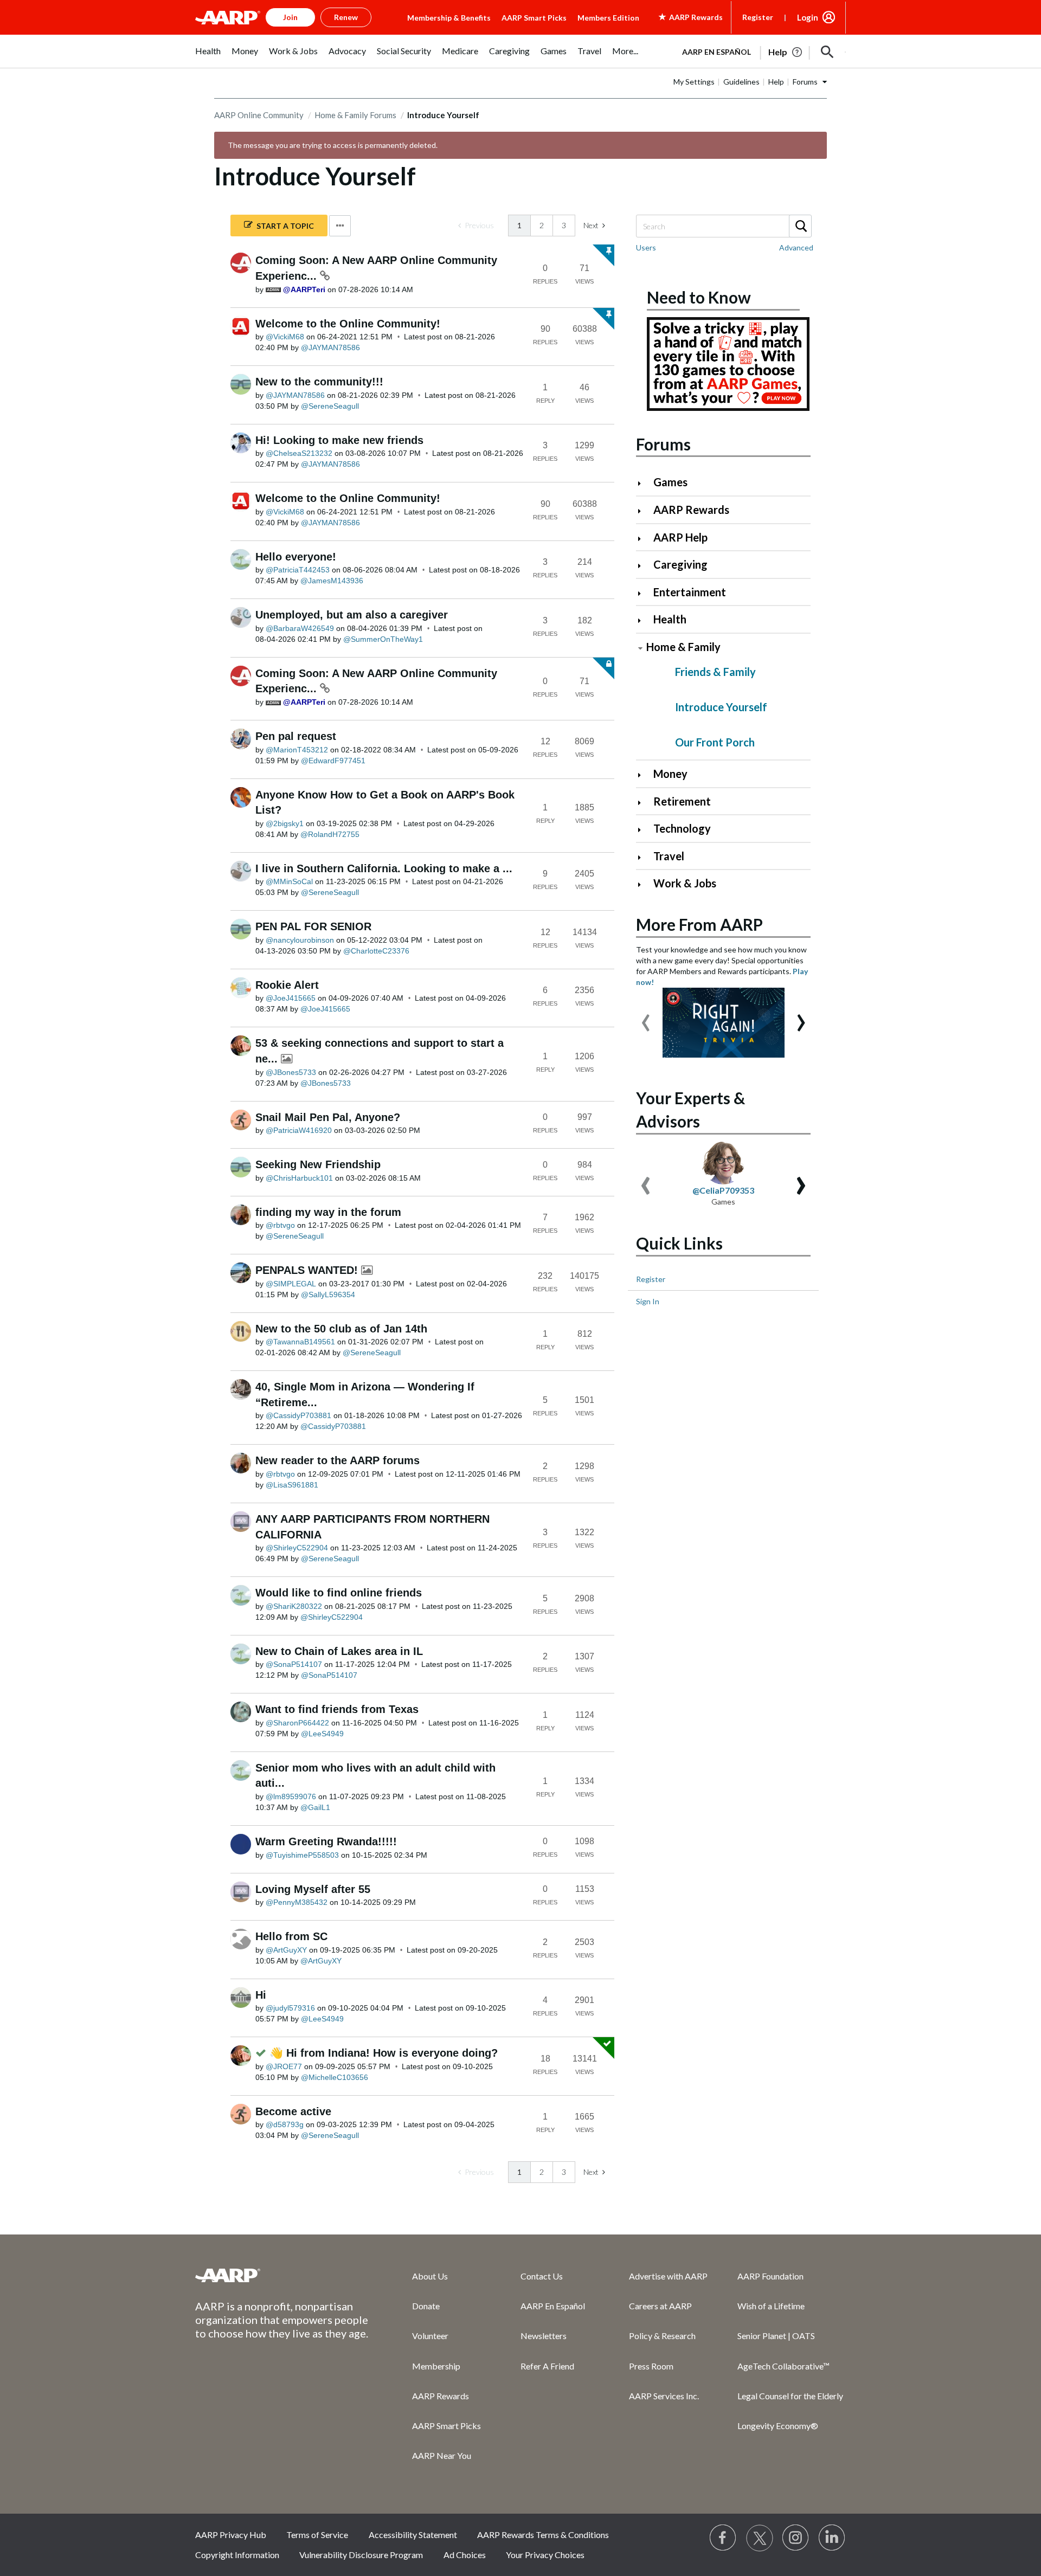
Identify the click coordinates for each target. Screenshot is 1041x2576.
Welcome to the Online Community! (348, 324)
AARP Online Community (259, 115)
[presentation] (646, 1017)
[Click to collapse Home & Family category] (640, 648)
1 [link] (519, 225)
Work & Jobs (685, 883)
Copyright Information (237, 2555)
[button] (827, 52)
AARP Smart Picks (534, 18)
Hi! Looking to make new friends (339, 440)
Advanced (796, 247)
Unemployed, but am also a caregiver (352, 615)
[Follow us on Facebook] (723, 2538)
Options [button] (340, 226)
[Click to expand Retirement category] (644, 803)
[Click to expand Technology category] (644, 830)
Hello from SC (291, 1936)
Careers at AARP (660, 2306)
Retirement (682, 801)
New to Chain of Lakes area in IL (339, 1651)
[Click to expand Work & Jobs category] (644, 884)
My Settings (694, 82)
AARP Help (680, 537)
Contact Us (542, 2276)
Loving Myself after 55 (313, 1889)
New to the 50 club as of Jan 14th (341, 1329)
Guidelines (741, 82)
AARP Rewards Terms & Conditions (543, 2535)
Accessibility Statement (413, 2535)
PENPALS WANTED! (308, 1270)
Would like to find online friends (339, 1593)
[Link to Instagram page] (796, 2538)
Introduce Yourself (721, 707)
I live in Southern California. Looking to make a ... (384, 868)
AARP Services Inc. (664, 2396)
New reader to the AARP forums (338, 1460)
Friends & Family (715, 672)
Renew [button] (346, 17)
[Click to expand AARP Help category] (644, 539)
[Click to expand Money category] (644, 775)
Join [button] (290, 17)
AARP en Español (717, 52)
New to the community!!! (319, 382)
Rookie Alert (287, 985)
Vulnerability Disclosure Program (361, 2555)
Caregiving (680, 564)
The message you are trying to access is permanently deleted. (333, 145)
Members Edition (608, 18)
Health (670, 619)
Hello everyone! (296, 557)
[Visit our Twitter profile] (760, 2538)
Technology (682, 828)
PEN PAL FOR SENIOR (313, 926)
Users (646, 247)
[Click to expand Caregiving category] (644, 566)
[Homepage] (228, 17)
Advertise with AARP (668, 2276)
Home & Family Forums (355, 115)
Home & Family (683, 647)
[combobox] (723, 226)
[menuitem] (208, 57)
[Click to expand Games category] (644, 483)
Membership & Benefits (449, 18)
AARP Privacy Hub (231, 2535)
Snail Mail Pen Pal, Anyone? (328, 1117)
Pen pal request (296, 736)
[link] (476, 226)
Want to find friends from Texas (337, 1709)
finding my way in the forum (328, 1212)
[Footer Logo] (282, 2275)
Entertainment (690, 592)
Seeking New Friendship (318, 1164)
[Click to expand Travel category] (644, 857)
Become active (293, 2111)
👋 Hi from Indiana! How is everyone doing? (384, 2053)
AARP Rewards (691, 510)
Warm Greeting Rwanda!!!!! (326, 1841)
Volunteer (430, 2336)
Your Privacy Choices (545, 2555)
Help (776, 82)
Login (808, 17)
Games (670, 482)
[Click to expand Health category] (644, 620)
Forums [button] (805, 82)
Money (670, 774)
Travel (669, 856)
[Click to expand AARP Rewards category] (644, 511)
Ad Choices (465, 2555)
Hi (261, 1995)
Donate (426, 2306)
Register (758, 17)
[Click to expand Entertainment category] (644, 593)
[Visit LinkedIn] (832, 2538)
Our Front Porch (715, 742)
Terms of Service (317, 2535)
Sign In (648, 1301)
